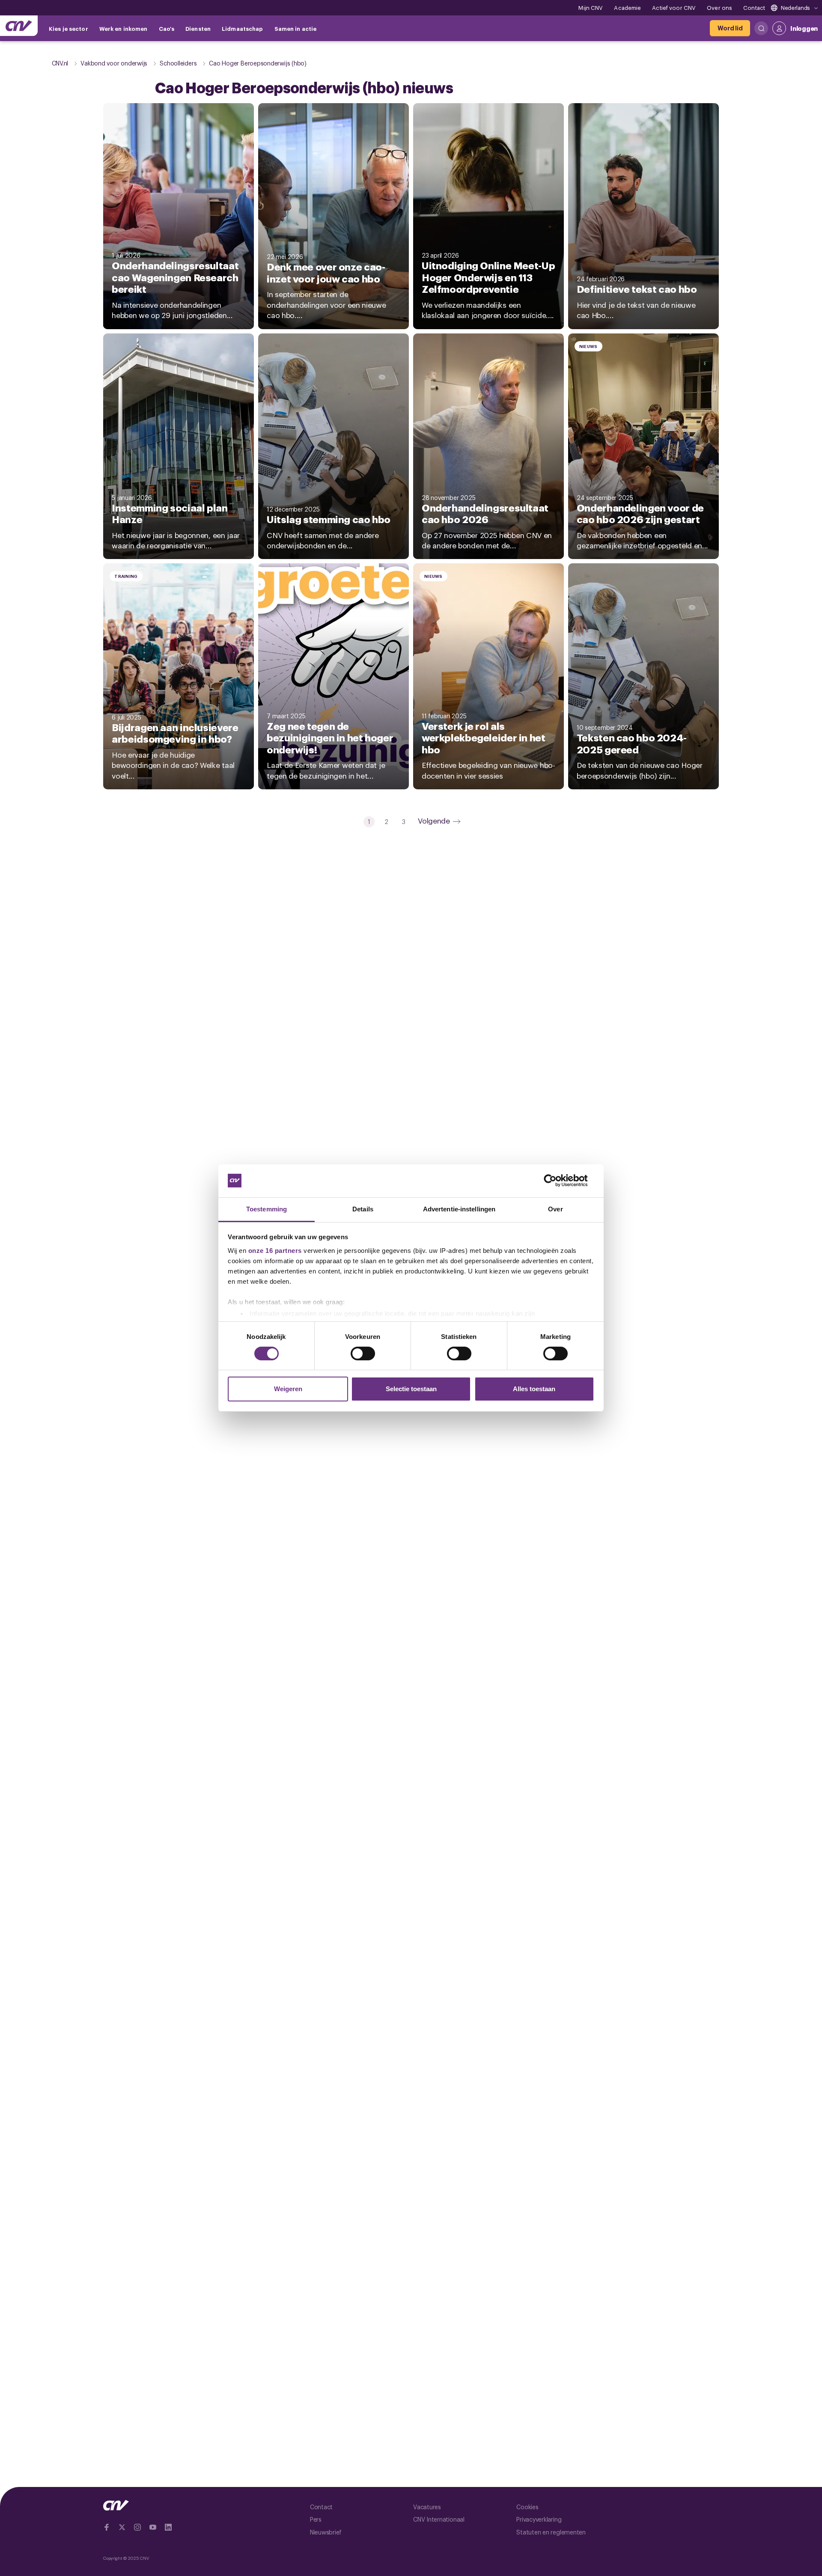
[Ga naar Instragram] (137, 2527)
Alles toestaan (534, 1389)
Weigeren (288, 1389)
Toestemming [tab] (267, 1209)
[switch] (363, 1353)
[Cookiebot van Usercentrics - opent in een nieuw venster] (557, 1181)
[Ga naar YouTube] (153, 2527)
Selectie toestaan (411, 1389)
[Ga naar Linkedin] (168, 2527)
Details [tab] (363, 1209)
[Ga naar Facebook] (107, 2527)
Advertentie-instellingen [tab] (459, 1209)
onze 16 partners (275, 1251)
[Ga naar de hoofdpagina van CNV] (19, 26)
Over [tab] (555, 1209)
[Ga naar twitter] (122, 2527)
